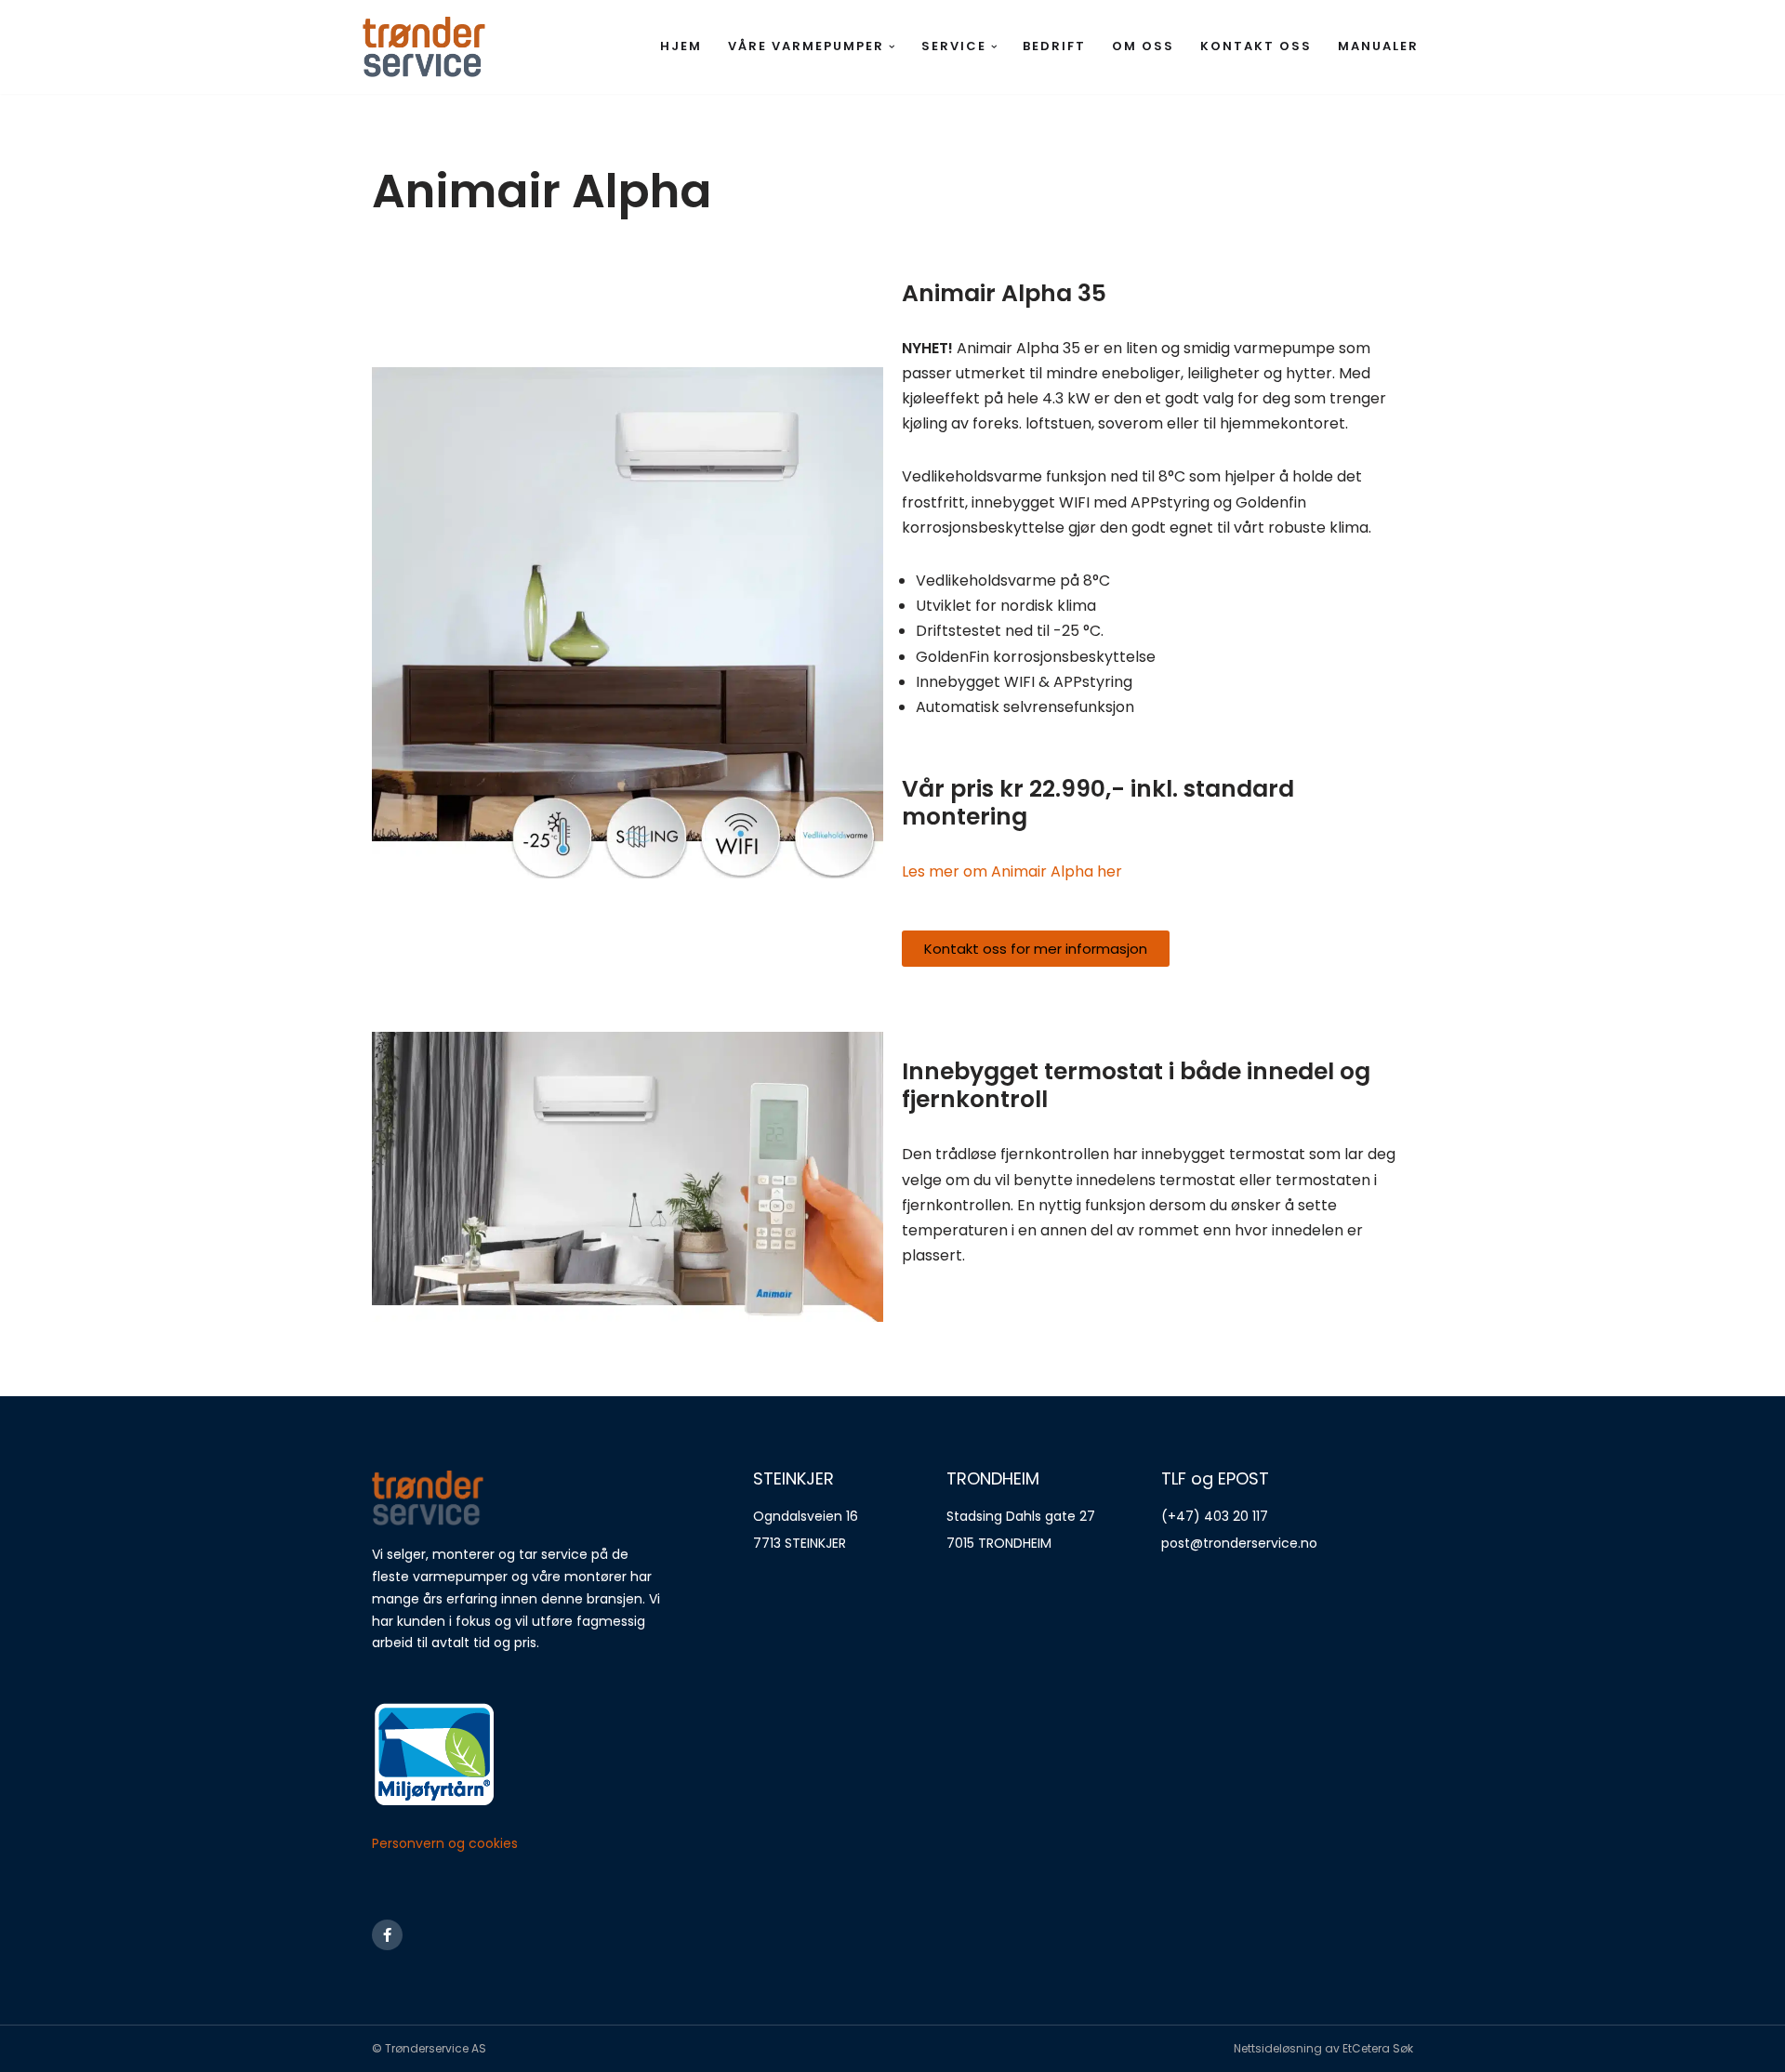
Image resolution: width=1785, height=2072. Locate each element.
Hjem (681, 46)
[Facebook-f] (387, 1935)
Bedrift (1054, 46)
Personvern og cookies (445, 1843)
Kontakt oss (1256, 46)
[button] (892, 47)
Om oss (1143, 46)
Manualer (1378, 46)
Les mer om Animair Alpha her (1012, 871)
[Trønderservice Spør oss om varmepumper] (424, 47)
